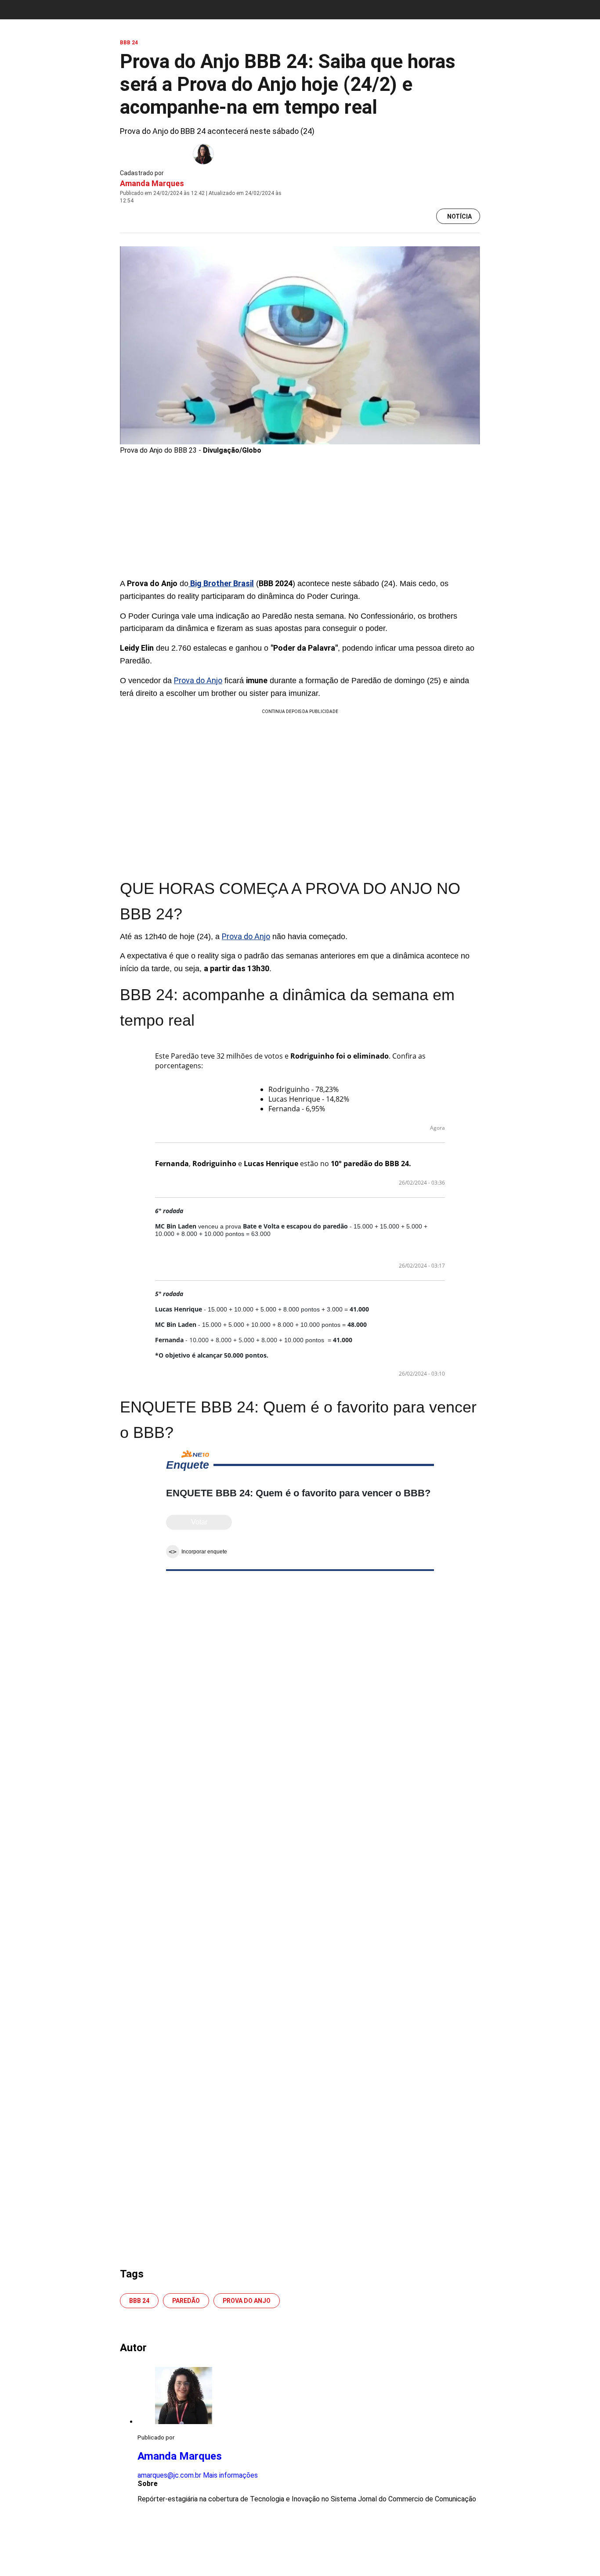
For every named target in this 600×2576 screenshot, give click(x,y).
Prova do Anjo (198, 680)
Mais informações (230, 2475)
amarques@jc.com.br (169, 2475)
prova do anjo (247, 2301)
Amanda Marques (152, 183)
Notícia (459, 216)
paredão (186, 2301)
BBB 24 (139, 2301)
